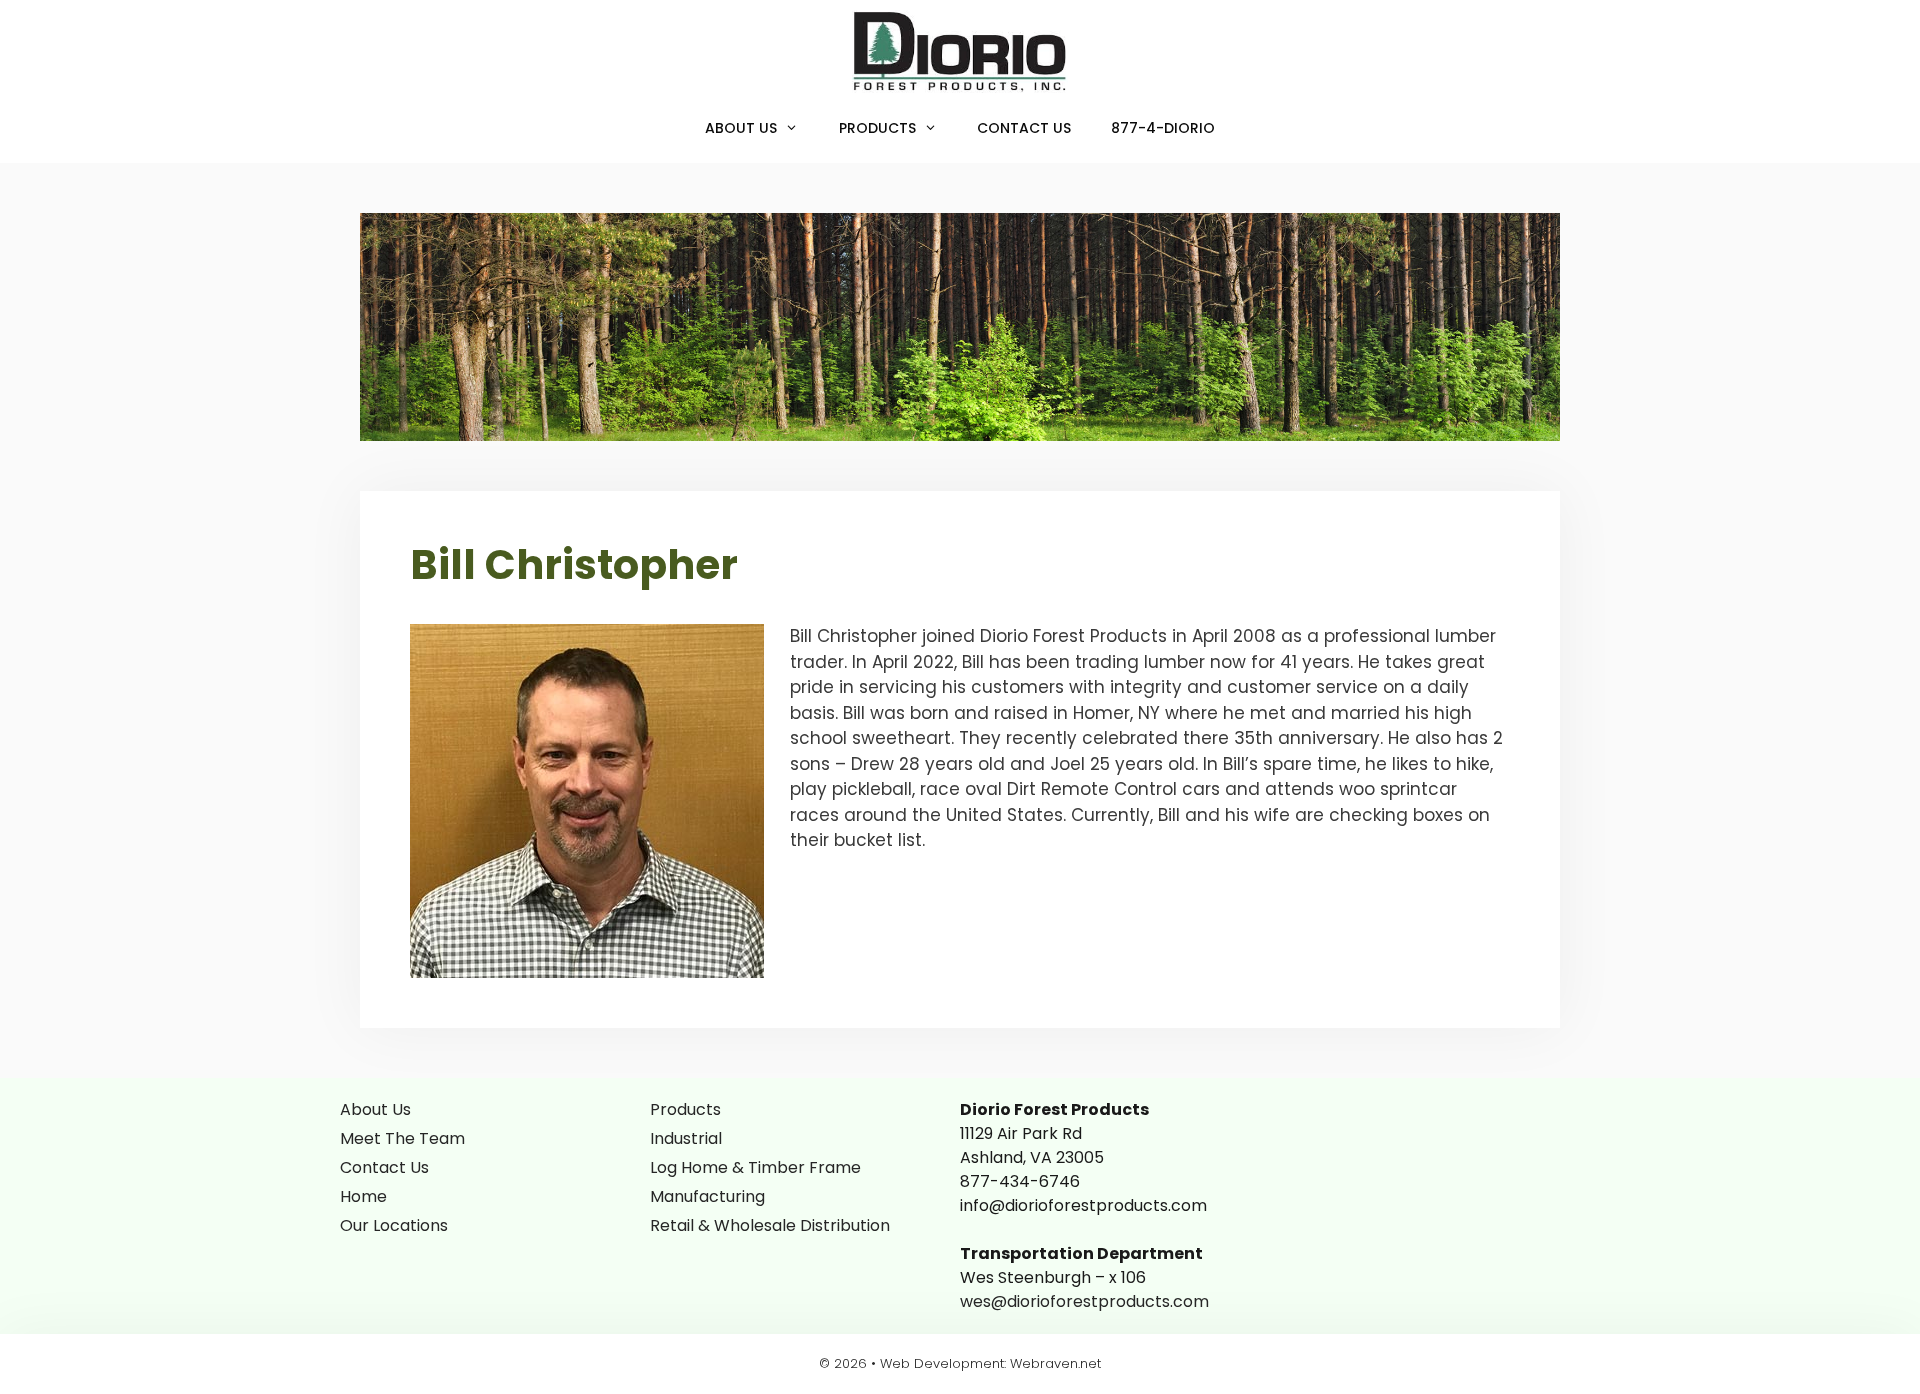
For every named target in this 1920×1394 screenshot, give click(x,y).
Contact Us (1024, 128)
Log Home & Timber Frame (755, 1167)
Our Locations (394, 1225)
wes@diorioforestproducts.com (1084, 1301)
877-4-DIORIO (1163, 128)
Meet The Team (402, 1138)
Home (363, 1196)
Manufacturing (707, 1196)
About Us (741, 128)
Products (877, 128)
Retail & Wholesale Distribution (770, 1225)
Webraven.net (1055, 1363)
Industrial (686, 1138)
